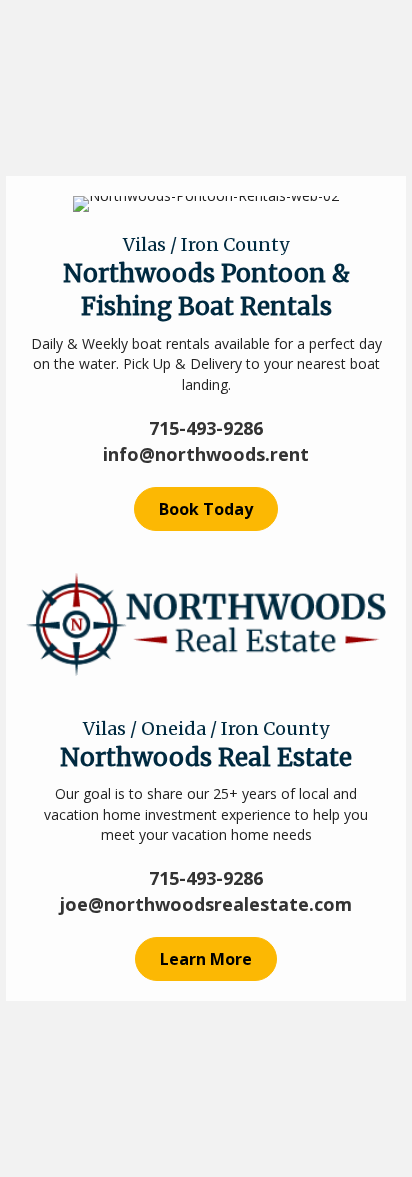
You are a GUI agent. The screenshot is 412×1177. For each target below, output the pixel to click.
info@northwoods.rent (206, 454)
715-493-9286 (206, 428)
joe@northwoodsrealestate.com (206, 904)
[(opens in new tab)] (206, 621)
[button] (206, 509)
